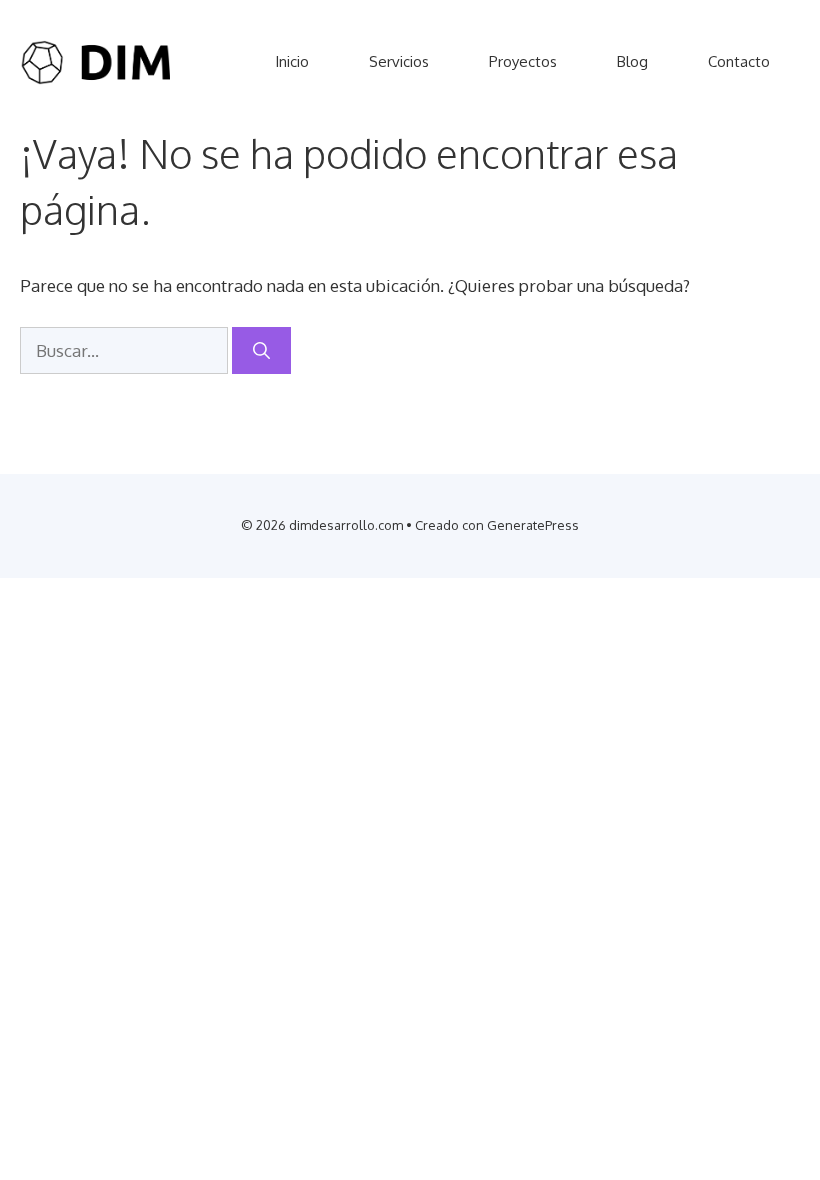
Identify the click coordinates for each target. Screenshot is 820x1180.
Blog (632, 61)
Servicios (399, 61)
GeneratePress (533, 525)
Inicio (292, 61)
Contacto (739, 61)
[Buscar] (261, 351)
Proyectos (523, 61)
